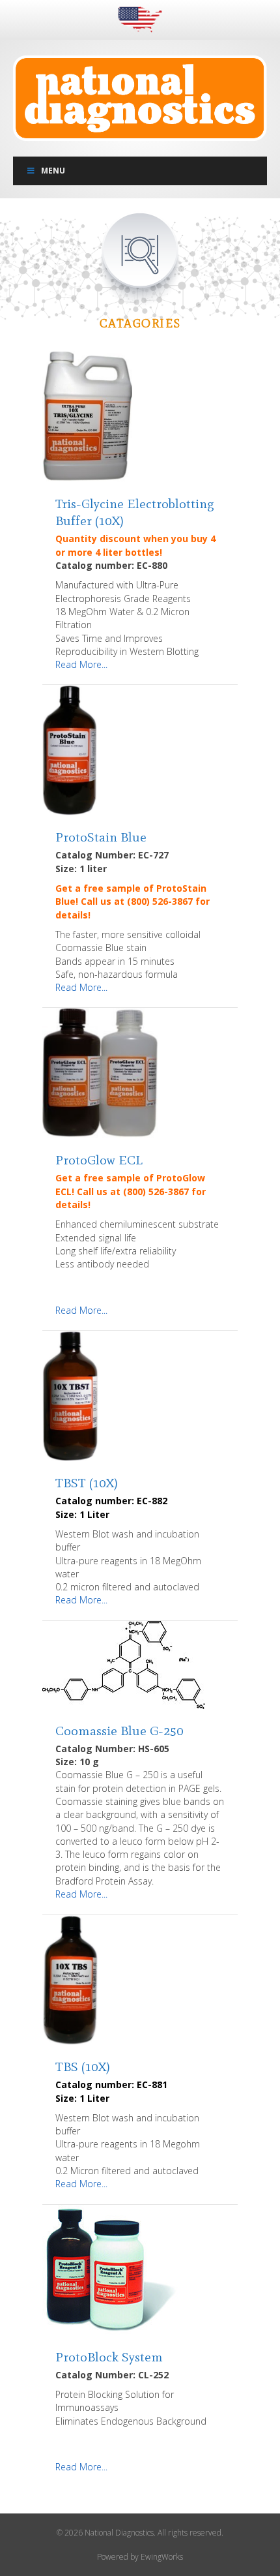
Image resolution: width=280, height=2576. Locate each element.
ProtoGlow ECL (99, 1160)
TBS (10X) (82, 2067)
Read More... (81, 664)
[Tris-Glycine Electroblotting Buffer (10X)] (87, 416)
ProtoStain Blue (101, 837)
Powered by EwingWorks (140, 2557)
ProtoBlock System (109, 2357)
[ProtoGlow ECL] (100, 1072)
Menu (53, 171)
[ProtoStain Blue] (70, 749)
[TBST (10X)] (70, 1395)
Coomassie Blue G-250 (119, 1731)
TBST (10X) (86, 1483)
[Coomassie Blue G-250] (124, 1664)
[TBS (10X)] (70, 1979)
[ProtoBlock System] (112, 2268)
